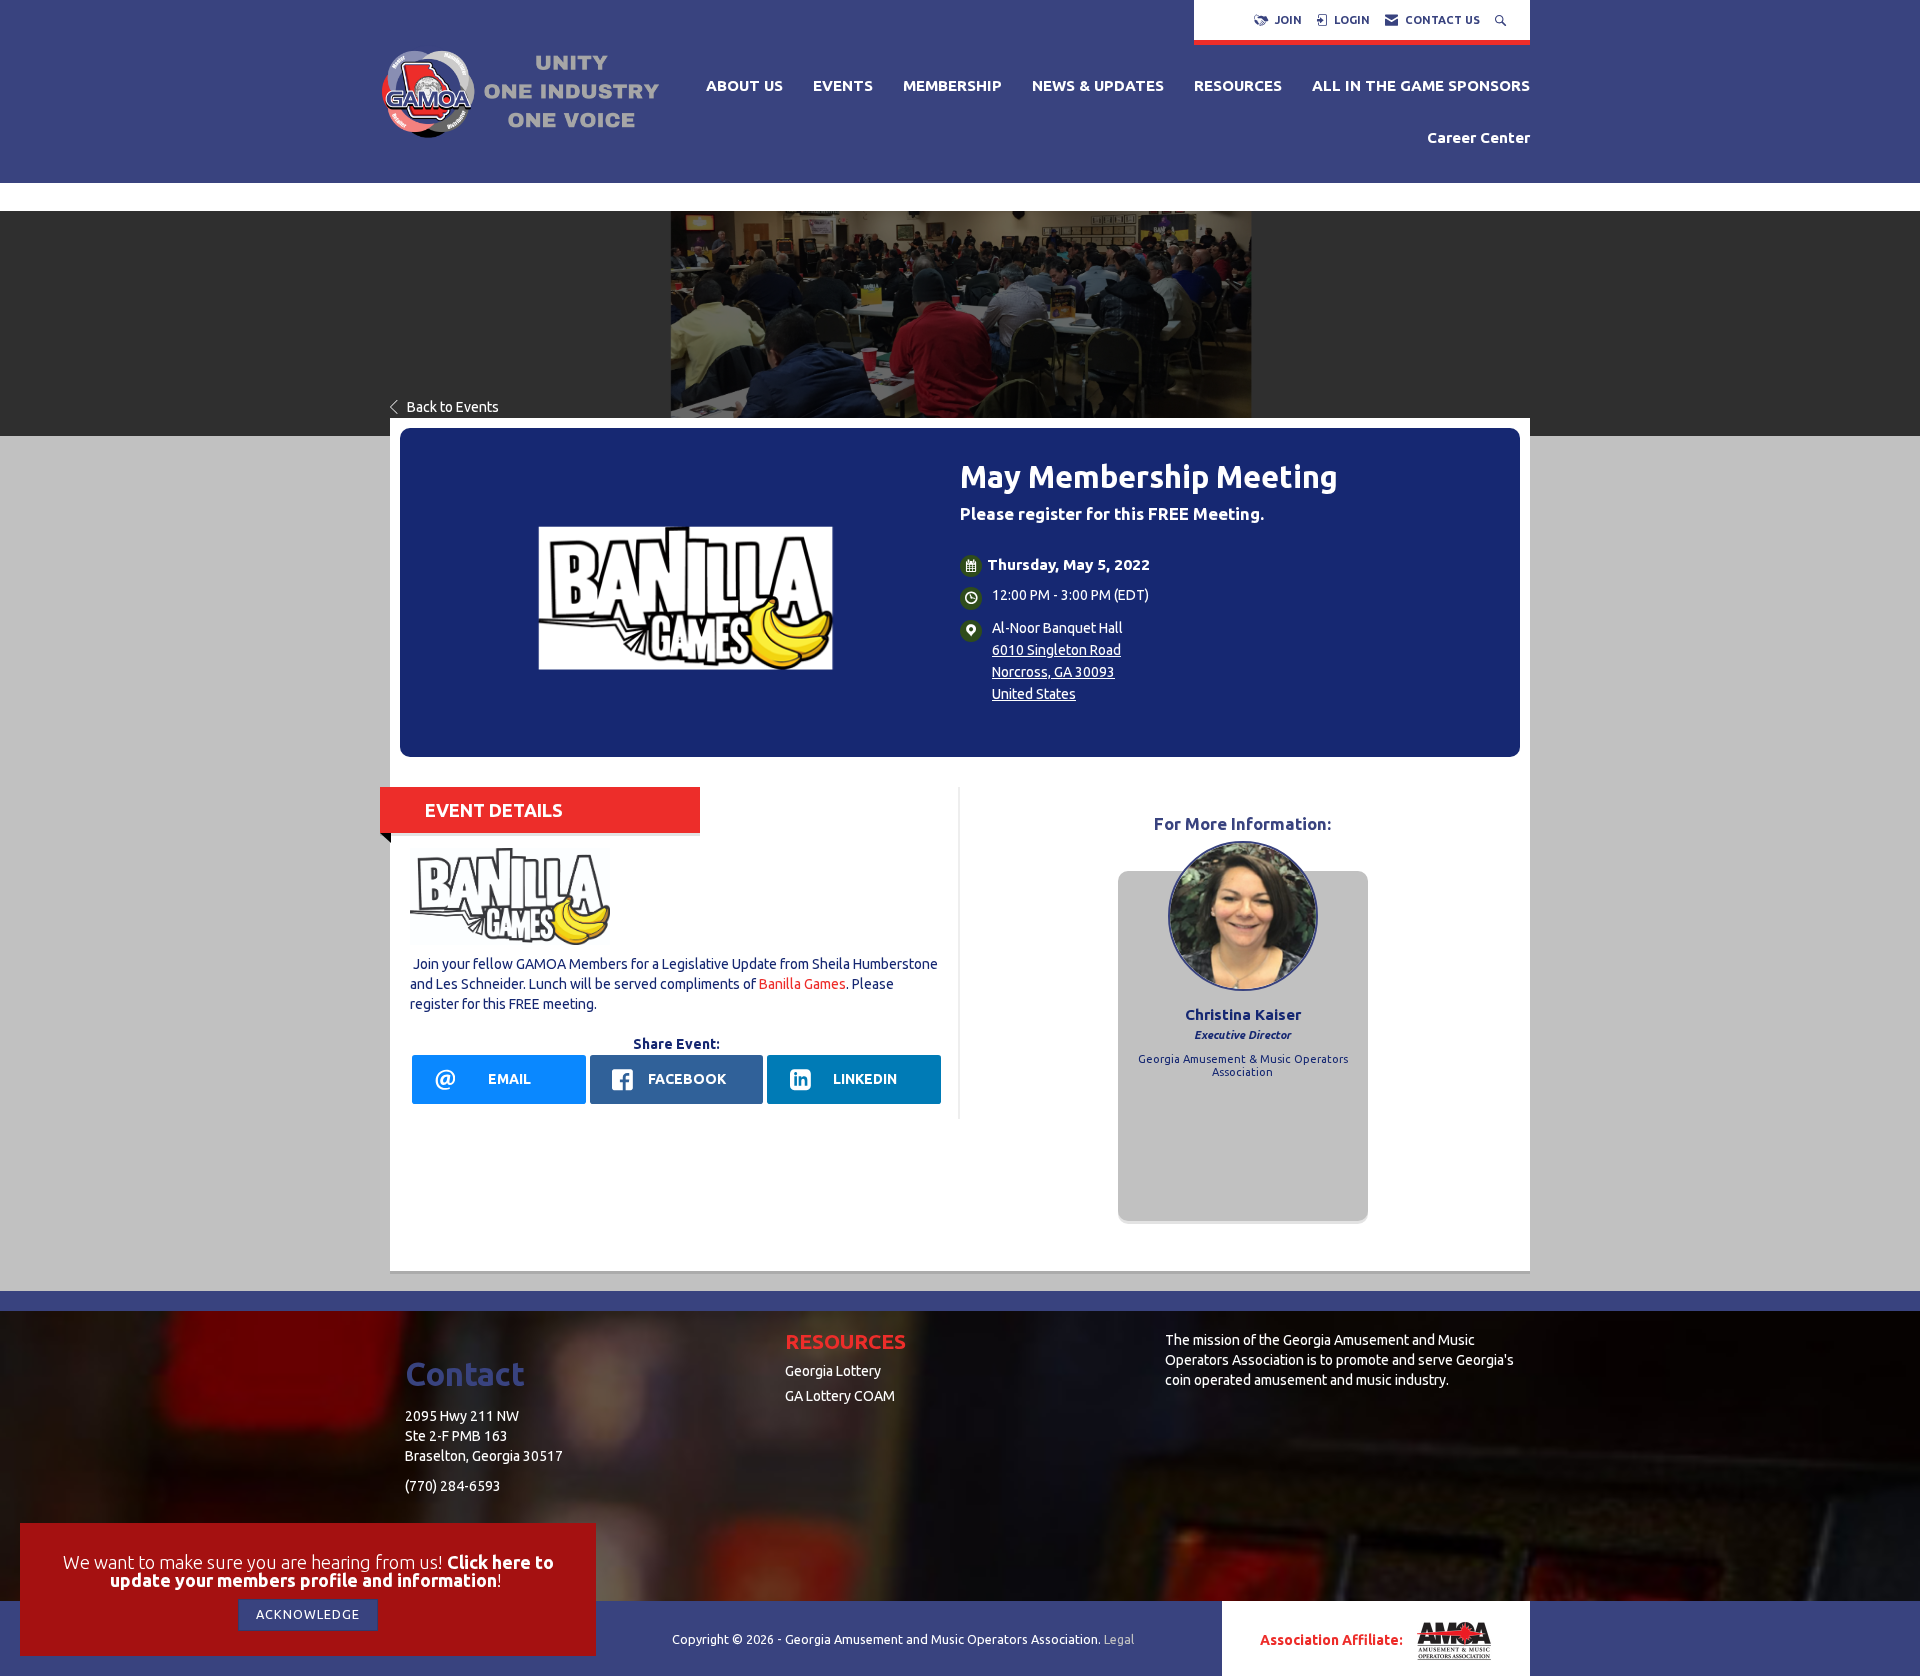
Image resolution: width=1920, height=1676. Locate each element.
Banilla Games (802, 984)
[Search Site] (1502, 20)
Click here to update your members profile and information (332, 1571)
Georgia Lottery (833, 1371)
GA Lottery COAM (840, 1396)
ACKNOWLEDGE (308, 1614)
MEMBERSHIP (952, 85)
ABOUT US (744, 85)
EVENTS (843, 85)
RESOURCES (1238, 85)
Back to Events (453, 407)
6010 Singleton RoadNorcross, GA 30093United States (1056, 672)
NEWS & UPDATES (1098, 85)
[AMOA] (1452, 1641)
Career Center (1478, 137)
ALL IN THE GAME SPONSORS (1421, 85)
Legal (1119, 1639)
